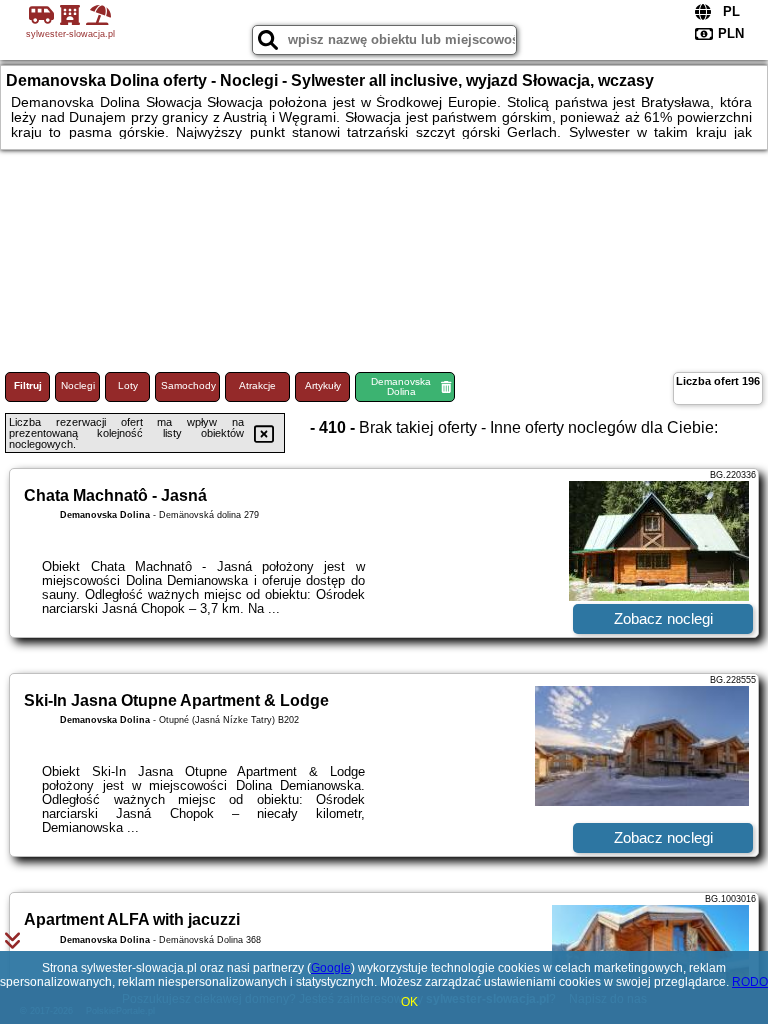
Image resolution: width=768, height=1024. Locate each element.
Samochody (188, 385)
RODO (750, 982)
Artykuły (323, 385)
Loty (128, 385)
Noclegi (78, 385)
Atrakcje (257, 385)
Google (331, 968)
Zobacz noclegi (663, 618)
